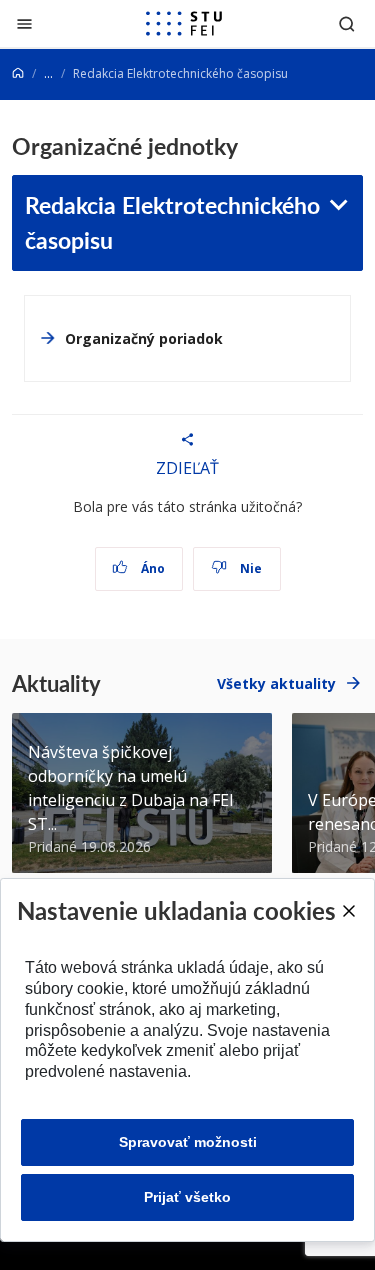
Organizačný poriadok (144, 338)
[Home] (18, 73)
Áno (151, 568)
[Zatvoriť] (24, 23)
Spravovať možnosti (188, 1142)
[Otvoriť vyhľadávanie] (347, 23)
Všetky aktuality (276, 683)
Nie (249, 568)
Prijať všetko (187, 1197)
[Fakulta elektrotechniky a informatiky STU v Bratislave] (184, 24)
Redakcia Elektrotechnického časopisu (172, 222)
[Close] (348, 911)
